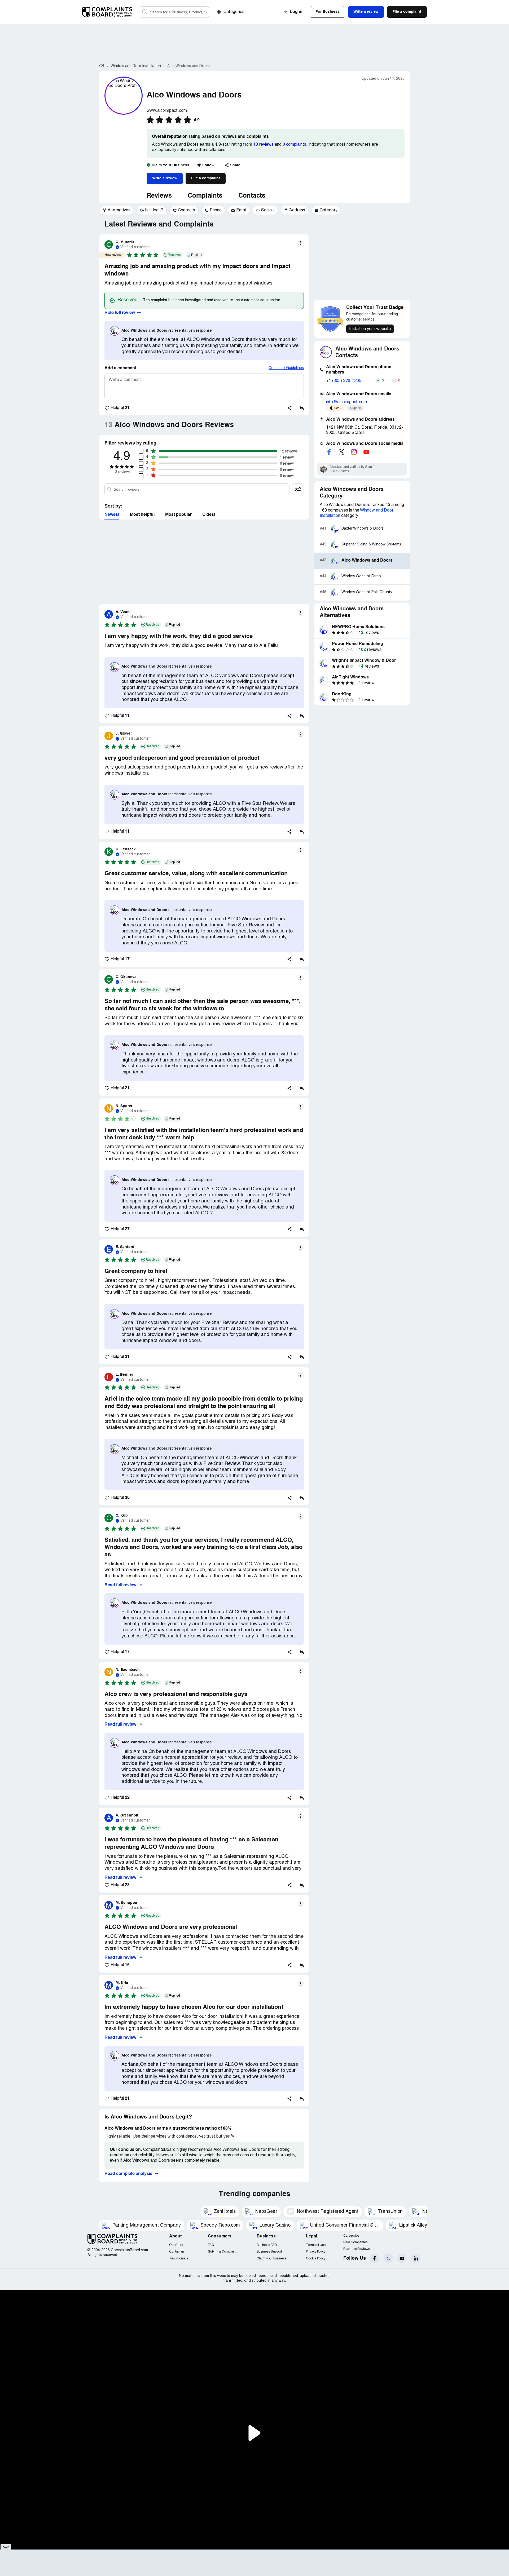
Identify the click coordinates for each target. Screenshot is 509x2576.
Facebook (374, 2258)
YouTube (402, 2258)
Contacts (252, 196)
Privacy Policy (316, 2252)
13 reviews (263, 145)
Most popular (178, 515)
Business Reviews (357, 2249)
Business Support (269, 2252)
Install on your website (370, 329)
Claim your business (271, 2259)
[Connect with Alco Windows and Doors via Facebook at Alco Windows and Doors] (329, 452)
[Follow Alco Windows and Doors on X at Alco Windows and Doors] (341, 452)
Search (145, 12)
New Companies (355, 2242)
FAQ (211, 2245)
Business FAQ (267, 2245)
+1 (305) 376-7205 (344, 381)
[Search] (174, 12)
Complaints (205, 196)
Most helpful (142, 515)
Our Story (176, 2245)
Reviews (159, 196)
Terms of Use (316, 2245)
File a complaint (206, 178)
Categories (234, 12)
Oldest (209, 515)
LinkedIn (416, 2258)
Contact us (177, 2252)
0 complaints (294, 145)
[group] (117, 210)
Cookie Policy (316, 2259)
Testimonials (179, 2259)
